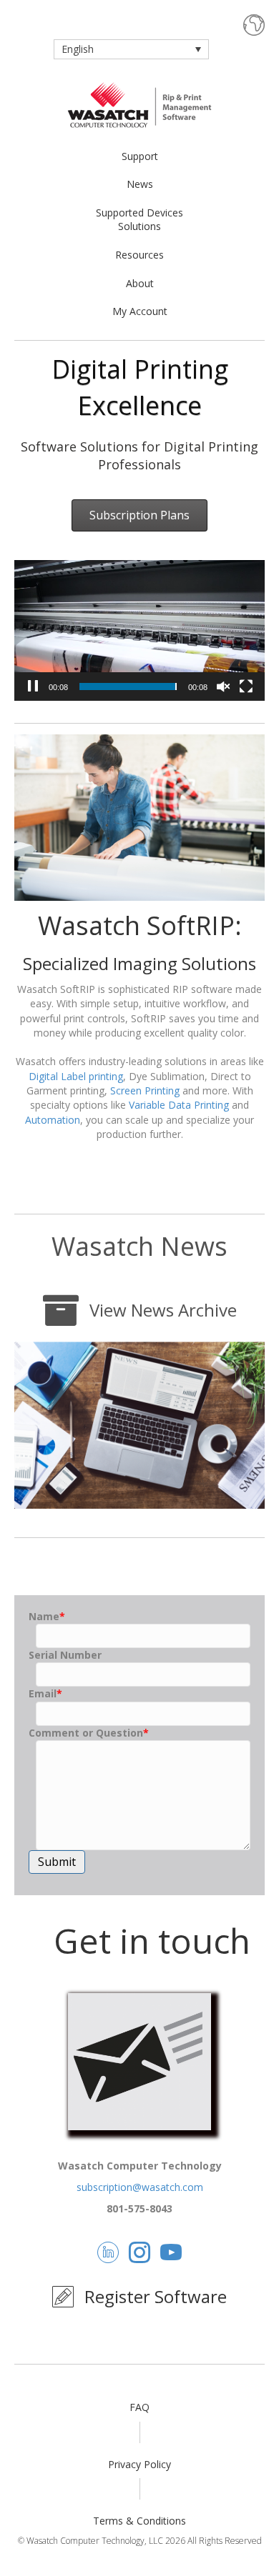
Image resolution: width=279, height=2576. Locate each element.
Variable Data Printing (179, 1105)
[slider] (128, 687)
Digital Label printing (76, 1076)
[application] (139, 630)
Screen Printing (145, 1090)
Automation (53, 1120)
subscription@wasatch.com (140, 2187)
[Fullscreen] (246, 687)
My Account (140, 311)
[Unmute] (223, 687)
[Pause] (33, 687)
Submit (57, 1862)
